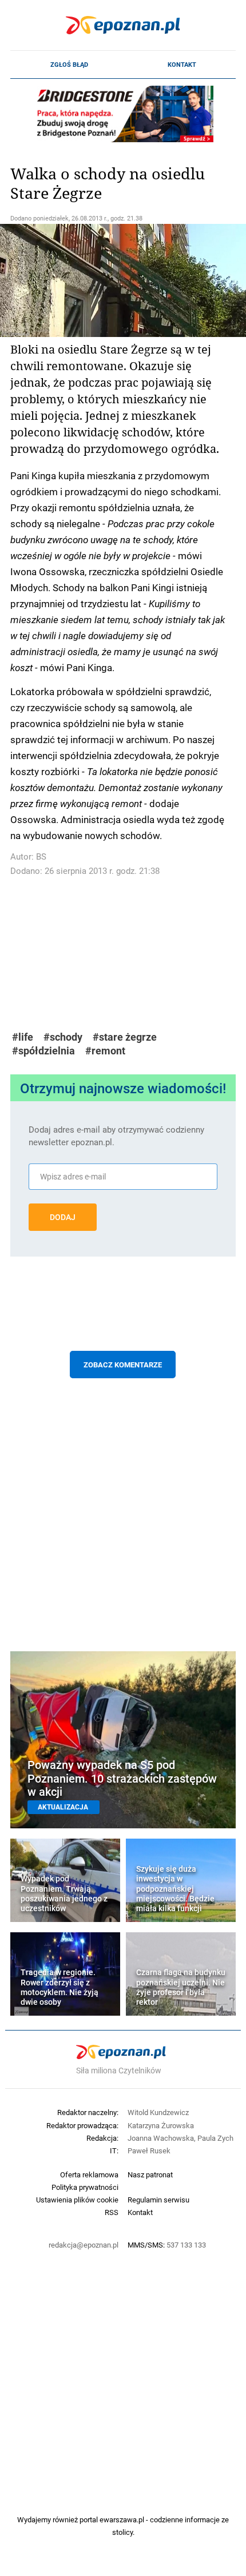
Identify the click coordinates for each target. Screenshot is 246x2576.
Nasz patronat (150, 2174)
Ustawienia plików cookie (77, 2200)
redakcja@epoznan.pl (84, 2245)
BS (41, 856)
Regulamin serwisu (158, 2200)
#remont (105, 1051)
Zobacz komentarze (123, 1365)
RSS (112, 2212)
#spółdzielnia (43, 1051)
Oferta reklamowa (89, 2174)
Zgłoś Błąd (69, 65)
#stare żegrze (125, 1037)
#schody (63, 1037)
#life (23, 1037)
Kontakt (182, 65)
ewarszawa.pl (122, 2519)
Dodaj (63, 1217)
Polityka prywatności (85, 2187)
